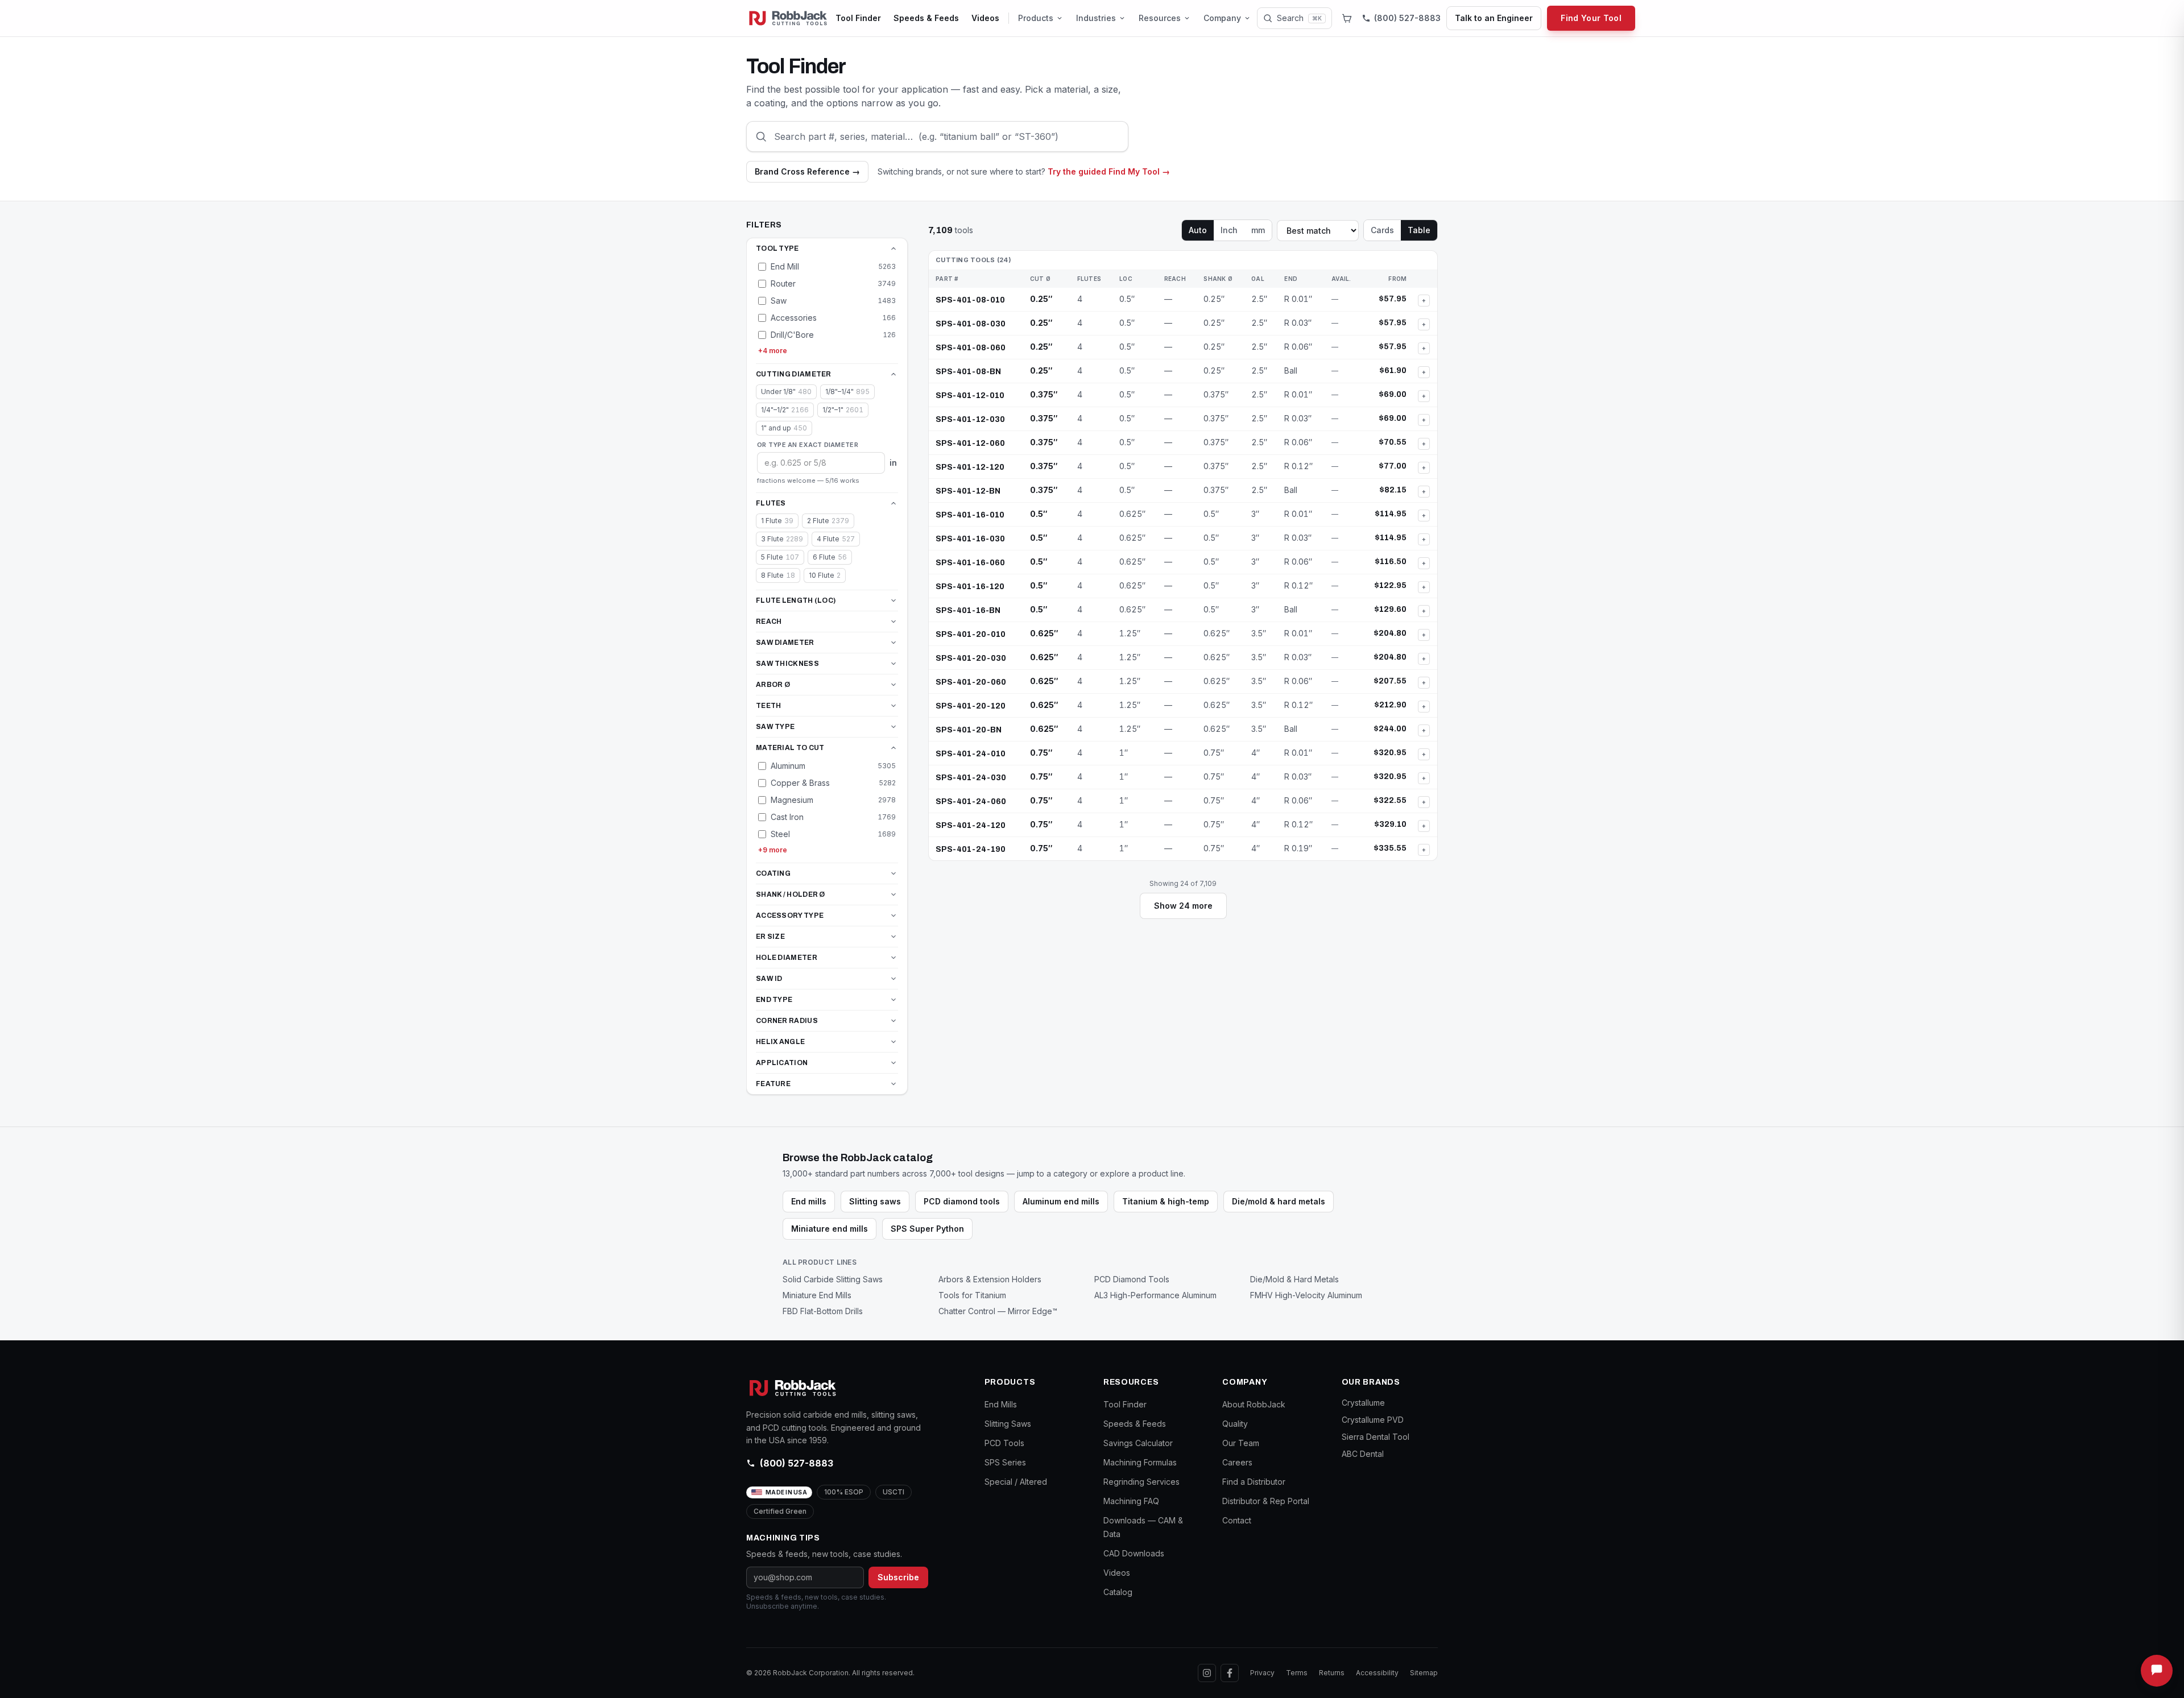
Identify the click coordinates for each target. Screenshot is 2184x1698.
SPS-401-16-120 (970, 587)
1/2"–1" (843, 410)
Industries (1096, 18)
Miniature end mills (830, 1229)
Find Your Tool (1591, 18)
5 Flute (780, 557)
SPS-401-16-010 (970, 515)
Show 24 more (1183, 906)
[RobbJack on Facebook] (1230, 1673)
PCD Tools (1004, 1443)
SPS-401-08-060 (971, 348)
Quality (1235, 1424)
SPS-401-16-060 (970, 563)
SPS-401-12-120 (970, 467)
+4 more (773, 351)
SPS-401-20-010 (971, 634)
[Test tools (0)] (1347, 18)
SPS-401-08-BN (968, 372)
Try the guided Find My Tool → (1109, 171)
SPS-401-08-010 (970, 300)
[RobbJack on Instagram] (1207, 1673)
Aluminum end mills (1061, 1201)
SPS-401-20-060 (971, 682)
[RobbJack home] (788, 18)
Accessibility (1377, 1673)
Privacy (1262, 1673)
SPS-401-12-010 (970, 395)
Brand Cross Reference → (807, 171)
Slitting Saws (1008, 1424)
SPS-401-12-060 (970, 443)
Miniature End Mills (817, 1295)
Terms (1297, 1673)
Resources (1160, 18)
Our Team (1241, 1443)
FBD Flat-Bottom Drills (823, 1311)
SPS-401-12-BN (968, 491)
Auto (1198, 230)
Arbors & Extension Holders (990, 1279)
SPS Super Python (927, 1229)
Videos (985, 18)
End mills (809, 1201)
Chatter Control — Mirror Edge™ (998, 1311)
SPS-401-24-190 (971, 849)
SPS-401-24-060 (971, 802)
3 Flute (782, 539)
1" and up (784, 428)
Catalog (1118, 1592)
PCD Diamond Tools (1132, 1279)
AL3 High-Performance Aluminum (1155, 1295)
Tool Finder (858, 18)
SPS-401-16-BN (968, 610)
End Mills (1001, 1404)
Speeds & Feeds (926, 18)
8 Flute (778, 575)
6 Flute (830, 557)
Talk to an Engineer (1494, 18)
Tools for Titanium (972, 1295)
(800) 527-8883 (797, 1463)
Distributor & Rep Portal (1266, 1501)
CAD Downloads (1134, 1553)
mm (1258, 230)
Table (1419, 230)
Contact (1237, 1520)
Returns (1332, 1673)
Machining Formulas (1140, 1462)
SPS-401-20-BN (969, 730)
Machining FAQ (1131, 1501)
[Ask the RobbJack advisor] (2157, 1671)
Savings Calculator (1138, 1443)
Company (1222, 18)
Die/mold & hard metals (1279, 1201)
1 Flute (777, 521)
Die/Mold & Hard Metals (1294, 1279)
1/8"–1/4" (847, 392)
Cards (1382, 230)
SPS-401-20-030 (971, 658)
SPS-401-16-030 (970, 539)
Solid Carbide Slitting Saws (833, 1279)
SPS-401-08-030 (971, 324)
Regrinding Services (1141, 1482)
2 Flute (828, 521)
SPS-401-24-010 (971, 754)
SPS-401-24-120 (971, 825)
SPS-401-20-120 (971, 706)
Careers (1237, 1462)
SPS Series (1005, 1462)
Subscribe (898, 1577)
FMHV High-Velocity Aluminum (1306, 1295)
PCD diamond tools (962, 1201)
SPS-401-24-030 (971, 778)
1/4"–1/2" (785, 410)
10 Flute (825, 575)
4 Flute (836, 539)
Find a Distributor (1254, 1482)
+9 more (773, 850)
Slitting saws (875, 1201)
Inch (1229, 230)
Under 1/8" (786, 392)
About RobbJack (1254, 1404)
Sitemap (1424, 1673)
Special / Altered (1016, 1482)
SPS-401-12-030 (970, 419)
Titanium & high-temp (1166, 1201)
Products (1036, 18)
